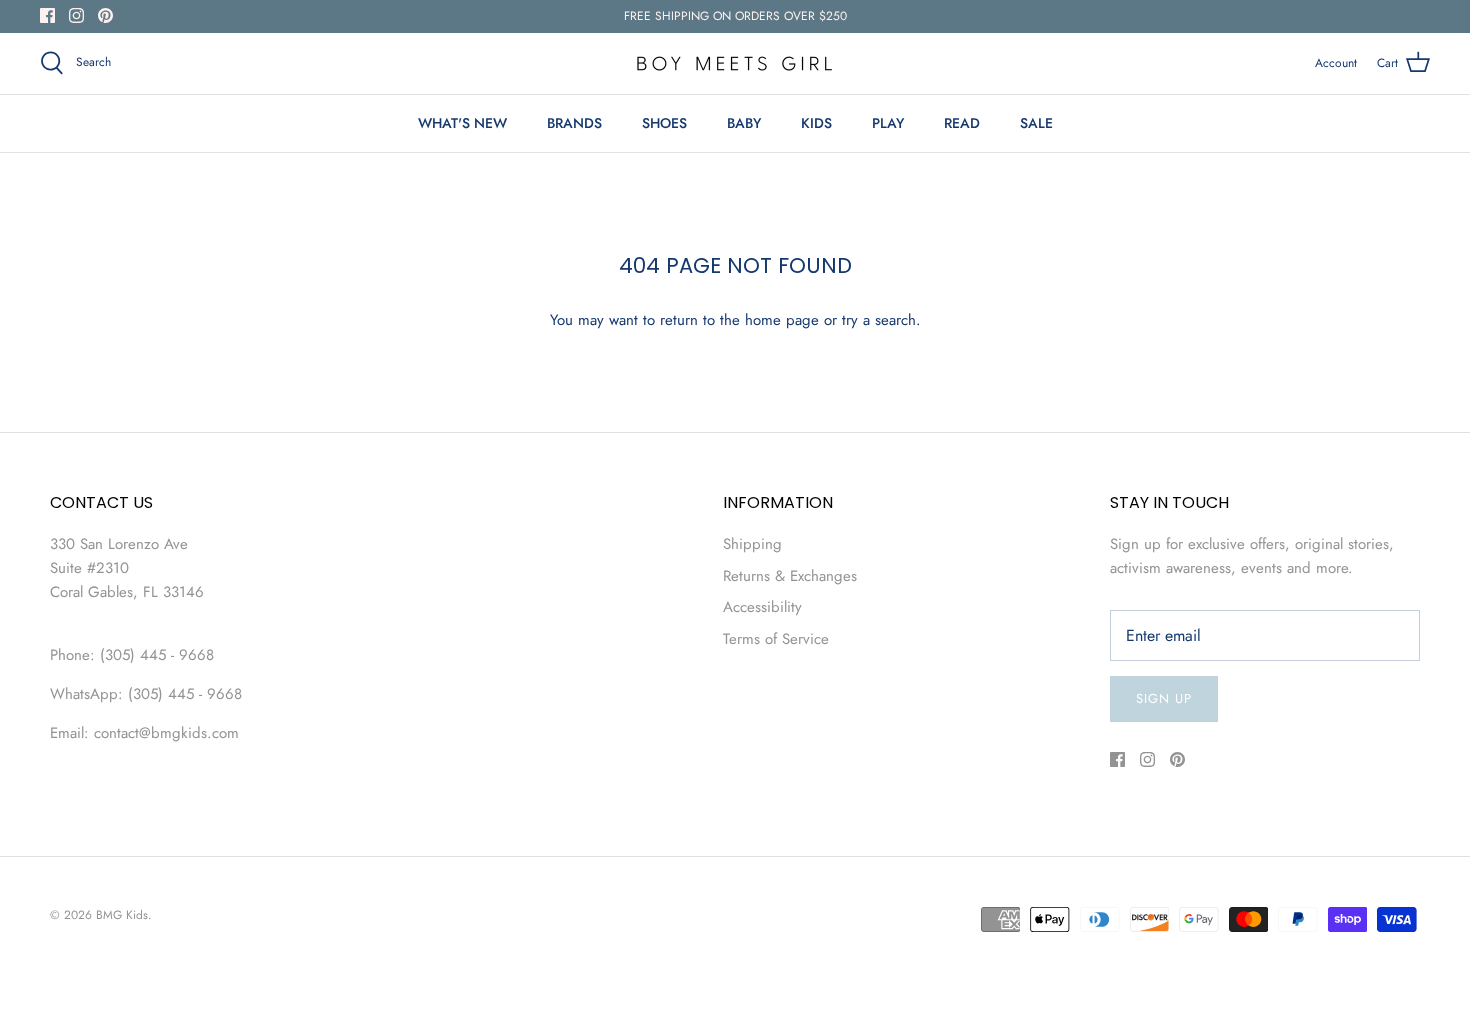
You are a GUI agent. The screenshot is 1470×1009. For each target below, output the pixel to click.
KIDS (816, 123)
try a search (879, 320)
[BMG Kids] (735, 63)
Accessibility (762, 607)
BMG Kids (122, 915)
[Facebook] (47, 15)
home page (782, 320)
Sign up (1164, 698)
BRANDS (574, 123)
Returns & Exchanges (790, 576)
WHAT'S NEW (462, 123)
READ (962, 123)
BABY (744, 123)
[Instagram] (76, 15)
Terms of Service (776, 639)
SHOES (664, 123)
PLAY (888, 123)
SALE (1036, 123)
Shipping (752, 544)
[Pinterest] (105, 15)
